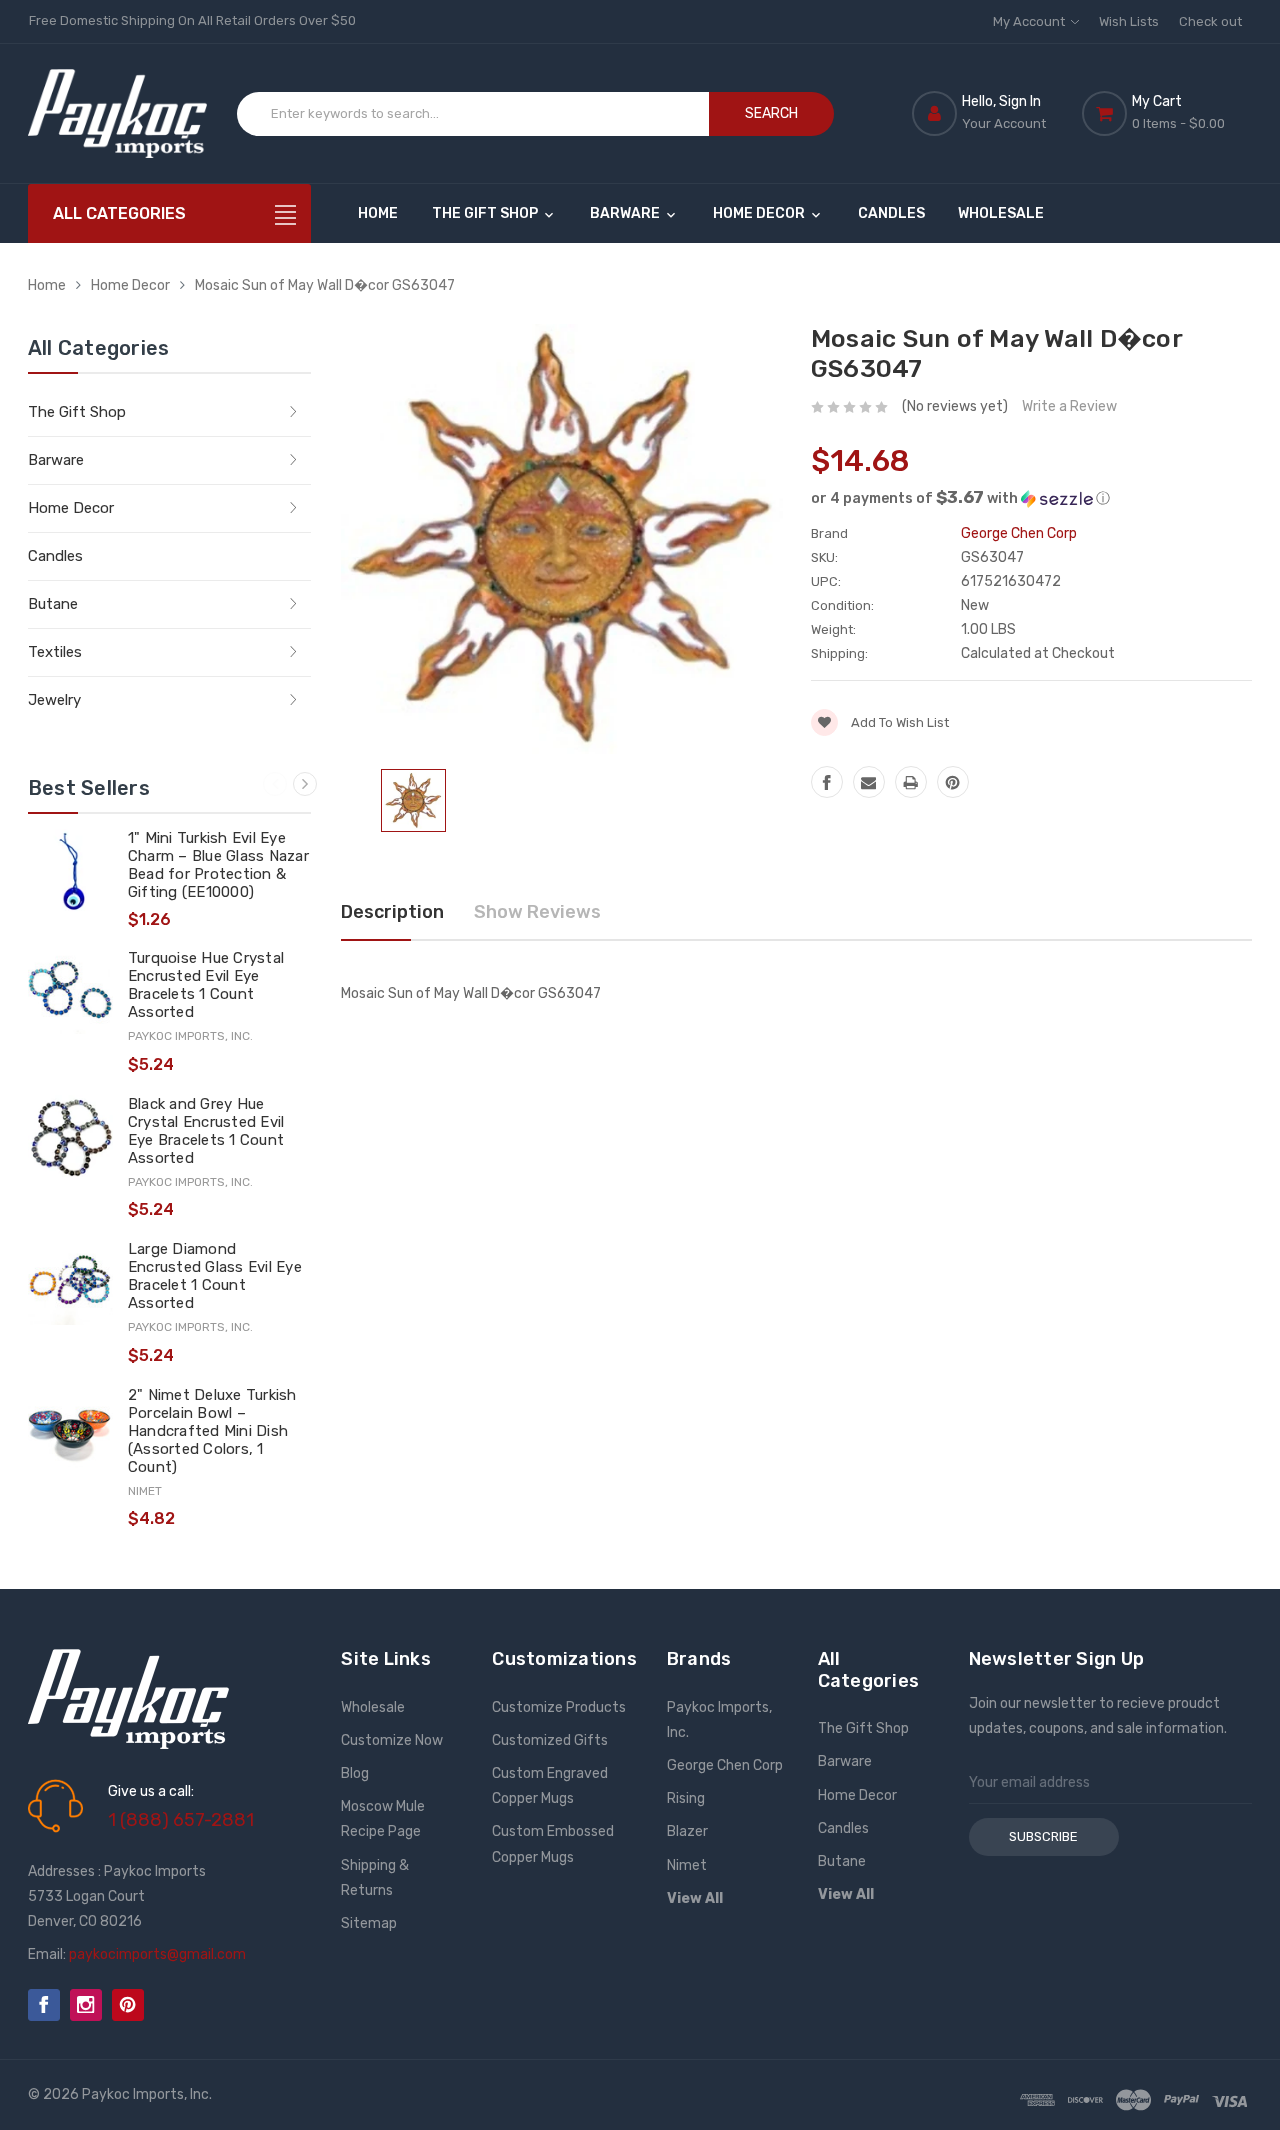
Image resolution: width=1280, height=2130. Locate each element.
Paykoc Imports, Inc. (719, 1720)
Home (378, 213)
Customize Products (559, 1707)
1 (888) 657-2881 (181, 1820)
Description (392, 912)
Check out (1210, 21)
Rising (686, 1798)
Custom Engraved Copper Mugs (550, 1786)
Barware (626, 213)
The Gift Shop (486, 213)
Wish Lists (1129, 21)
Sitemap (369, 1923)
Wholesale (1001, 213)
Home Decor (760, 213)
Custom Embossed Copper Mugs (553, 1844)
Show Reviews (537, 912)
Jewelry (54, 700)
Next (305, 784)
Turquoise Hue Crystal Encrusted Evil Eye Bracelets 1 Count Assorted (206, 985)
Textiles (55, 652)
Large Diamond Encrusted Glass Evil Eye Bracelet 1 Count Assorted (215, 1276)
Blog (355, 1773)
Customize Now (392, 1740)
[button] (1031, 498)
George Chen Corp (725, 1765)
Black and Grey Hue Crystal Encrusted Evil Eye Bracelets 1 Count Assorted (206, 1131)
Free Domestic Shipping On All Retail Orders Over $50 (192, 20)
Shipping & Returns (375, 1878)
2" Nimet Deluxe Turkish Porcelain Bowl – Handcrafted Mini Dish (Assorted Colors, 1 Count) (212, 1431)
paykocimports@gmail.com (157, 1954)
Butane (53, 604)
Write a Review (1069, 406)
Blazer (687, 1831)
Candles (891, 213)
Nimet (687, 1865)
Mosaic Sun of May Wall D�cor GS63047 (325, 285)
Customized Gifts (550, 1740)
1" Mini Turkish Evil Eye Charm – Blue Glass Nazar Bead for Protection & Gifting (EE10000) (218, 865)
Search (771, 113)
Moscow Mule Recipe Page (383, 1819)
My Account (1030, 21)
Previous (275, 784)
